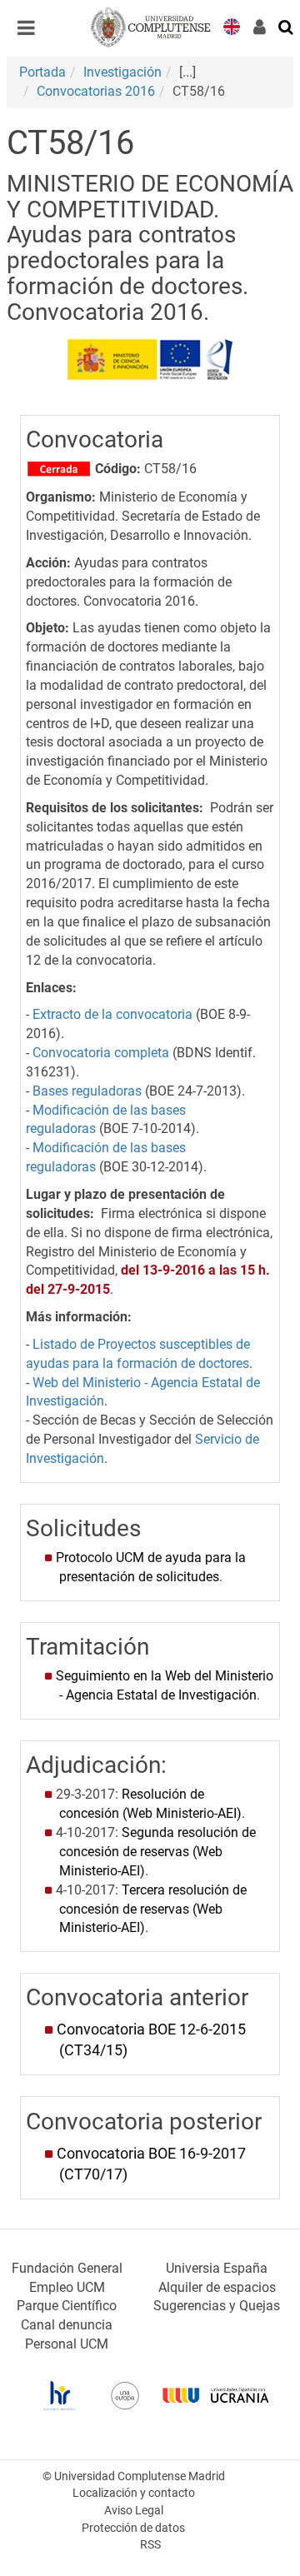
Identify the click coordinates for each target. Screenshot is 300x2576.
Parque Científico (67, 2306)
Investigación (122, 72)
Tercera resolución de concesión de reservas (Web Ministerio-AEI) (153, 1909)
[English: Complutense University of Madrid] (232, 25)
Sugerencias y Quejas (217, 2306)
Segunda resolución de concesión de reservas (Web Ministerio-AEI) (157, 1852)
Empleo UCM (67, 2287)
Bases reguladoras (87, 1091)
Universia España (217, 2268)
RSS (150, 2545)
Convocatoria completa (101, 1053)
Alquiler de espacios (217, 2287)
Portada (42, 72)
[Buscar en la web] (287, 26)
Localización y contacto (134, 2493)
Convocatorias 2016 (96, 91)
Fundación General (67, 2268)
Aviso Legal (134, 2511)
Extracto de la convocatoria (112, 1014)
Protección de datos (133, 2528)
